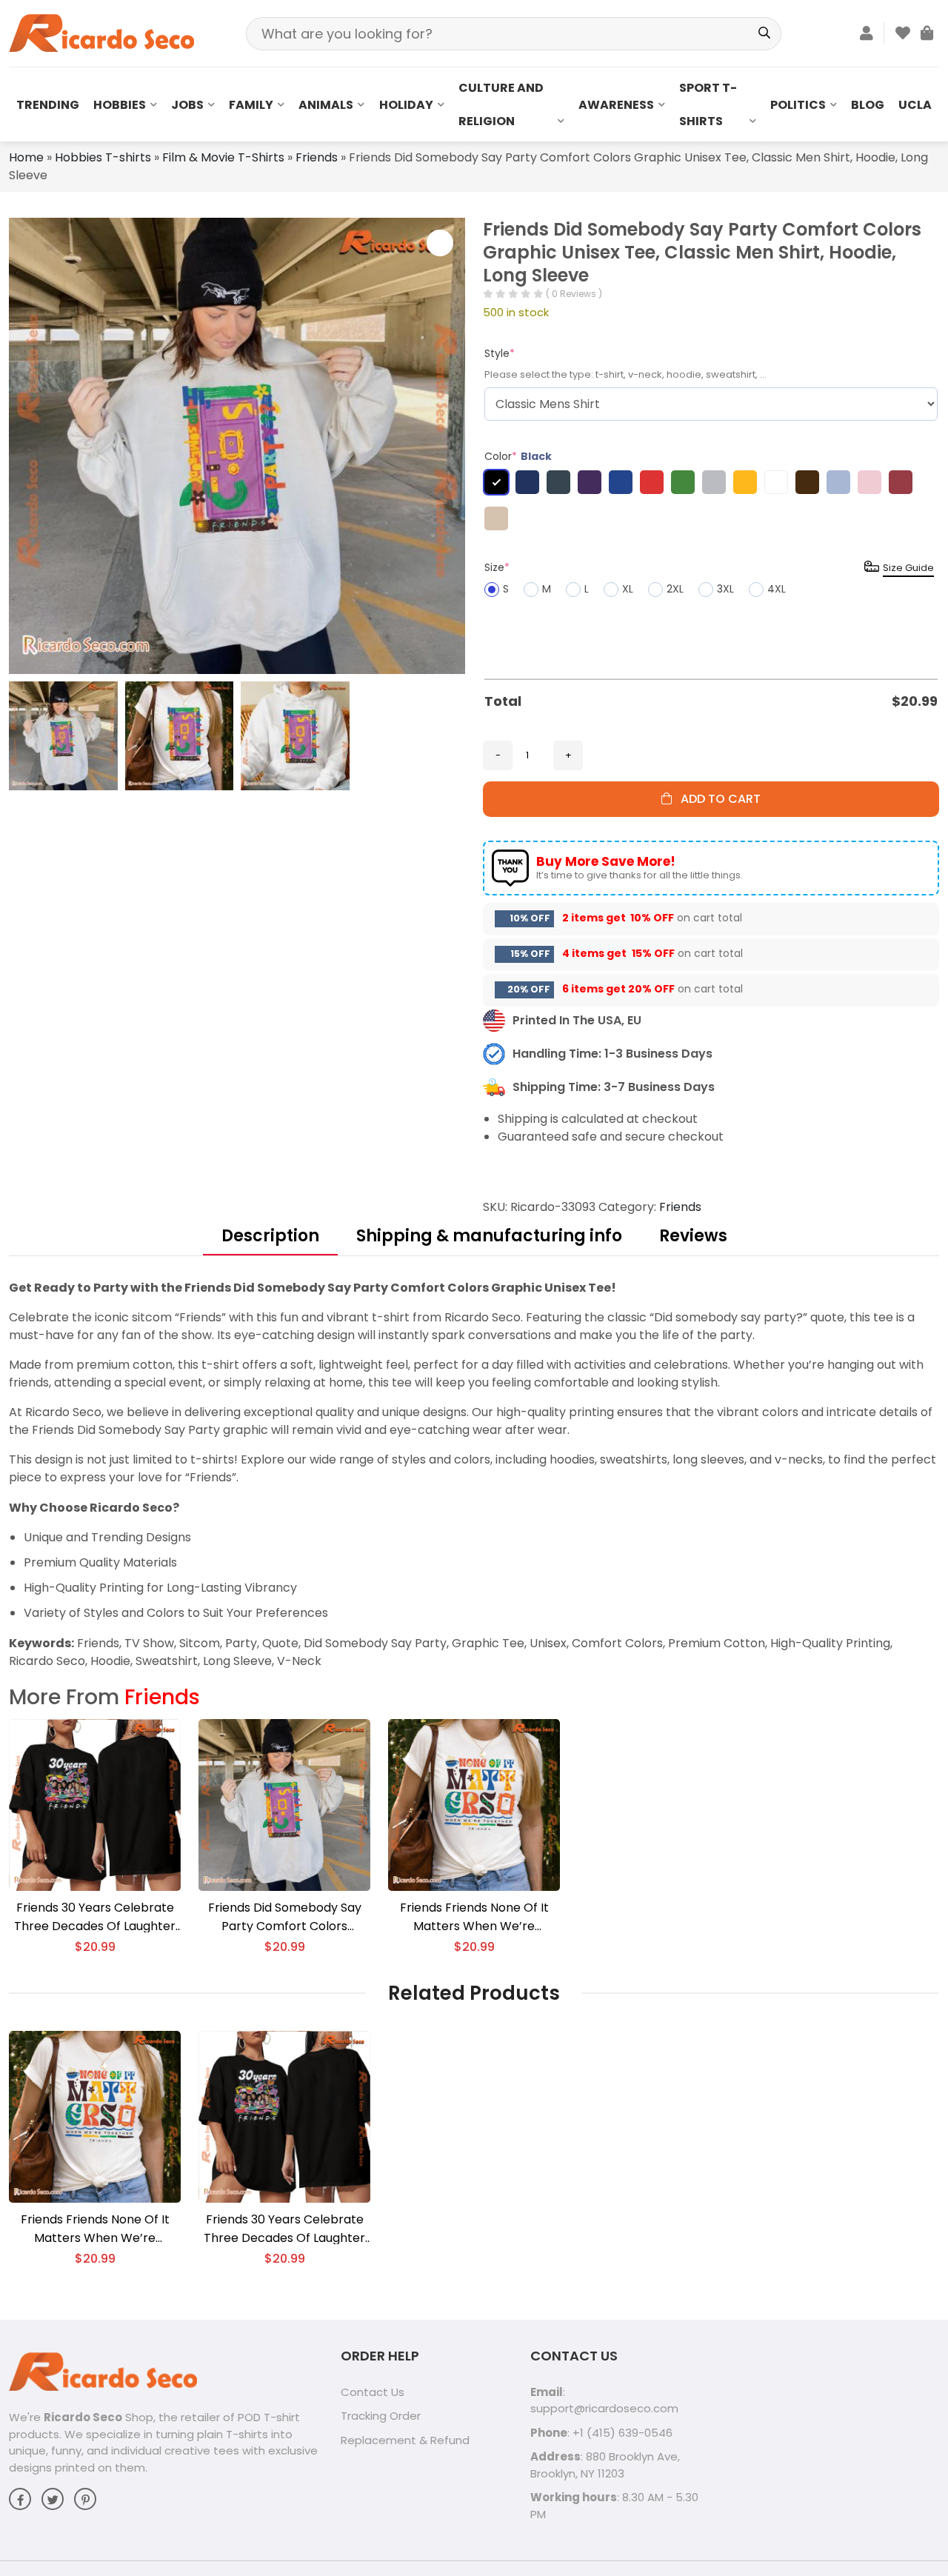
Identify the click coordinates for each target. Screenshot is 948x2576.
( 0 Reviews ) (574, 294)
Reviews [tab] (693, 1236)
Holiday (406, 105)
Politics (798, 105)
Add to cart (716, 799)
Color (518, 456)
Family (251, 105)
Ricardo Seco (83, 2417)
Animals (326, 105)
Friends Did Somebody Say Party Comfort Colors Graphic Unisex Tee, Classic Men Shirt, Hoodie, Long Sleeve (284, 1917)
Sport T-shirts (708, 104)
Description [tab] (270, 1236)
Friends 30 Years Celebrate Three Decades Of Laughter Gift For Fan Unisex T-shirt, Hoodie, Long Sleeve (95, 1917)
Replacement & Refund (405, 2440)
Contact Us (373, 2392)
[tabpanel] (474, 1474)
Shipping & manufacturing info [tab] (489, 1236)
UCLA (915, 105)
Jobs (187, 105)
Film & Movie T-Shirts (223, 157)
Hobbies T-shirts (103, 157)
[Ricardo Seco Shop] (101, 32)
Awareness (616, 105)
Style (500, 353)
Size (497, 567)
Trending (48, 105)
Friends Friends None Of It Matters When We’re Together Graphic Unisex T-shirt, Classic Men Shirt (474, 1917)
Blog (868, 105)
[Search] (765, 34)
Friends (317, 157)
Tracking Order (381, 2416)
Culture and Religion (501, 104)
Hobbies (120, 105)
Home (26, 157)
